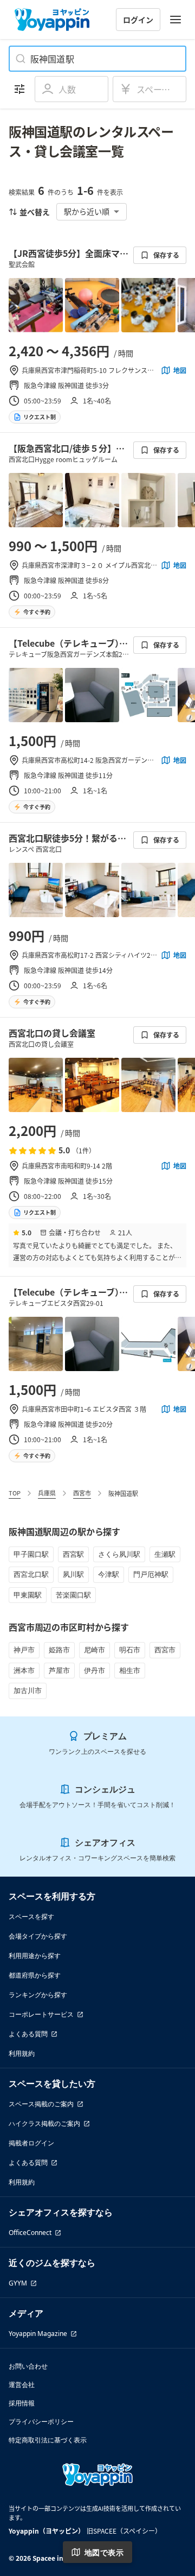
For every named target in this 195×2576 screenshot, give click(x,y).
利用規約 (22, 2053)
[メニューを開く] (175, 20)
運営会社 (22, 2385)
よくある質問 (28, 2034)
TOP (15, 1493)
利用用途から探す (35, 1956)
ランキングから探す (38, 1995)
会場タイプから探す (38, 1936)
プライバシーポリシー (41, 2422)
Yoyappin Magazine (38, 2334)
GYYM (18, 2283)
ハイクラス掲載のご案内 (44, 2123)
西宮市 (82, 1493)
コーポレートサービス (41, 2014)
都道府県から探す (35, 1975)
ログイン (138, 20)
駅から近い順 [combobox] (87, 211)
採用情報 (22, 2403)
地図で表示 (104, 2552)
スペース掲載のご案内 (41, 2104)
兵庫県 (47, 1493)
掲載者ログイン (31, 2143)
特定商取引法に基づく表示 (48, 2440)
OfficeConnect (30, 2233)
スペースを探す (31, 1917)
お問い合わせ (28, 2366)
